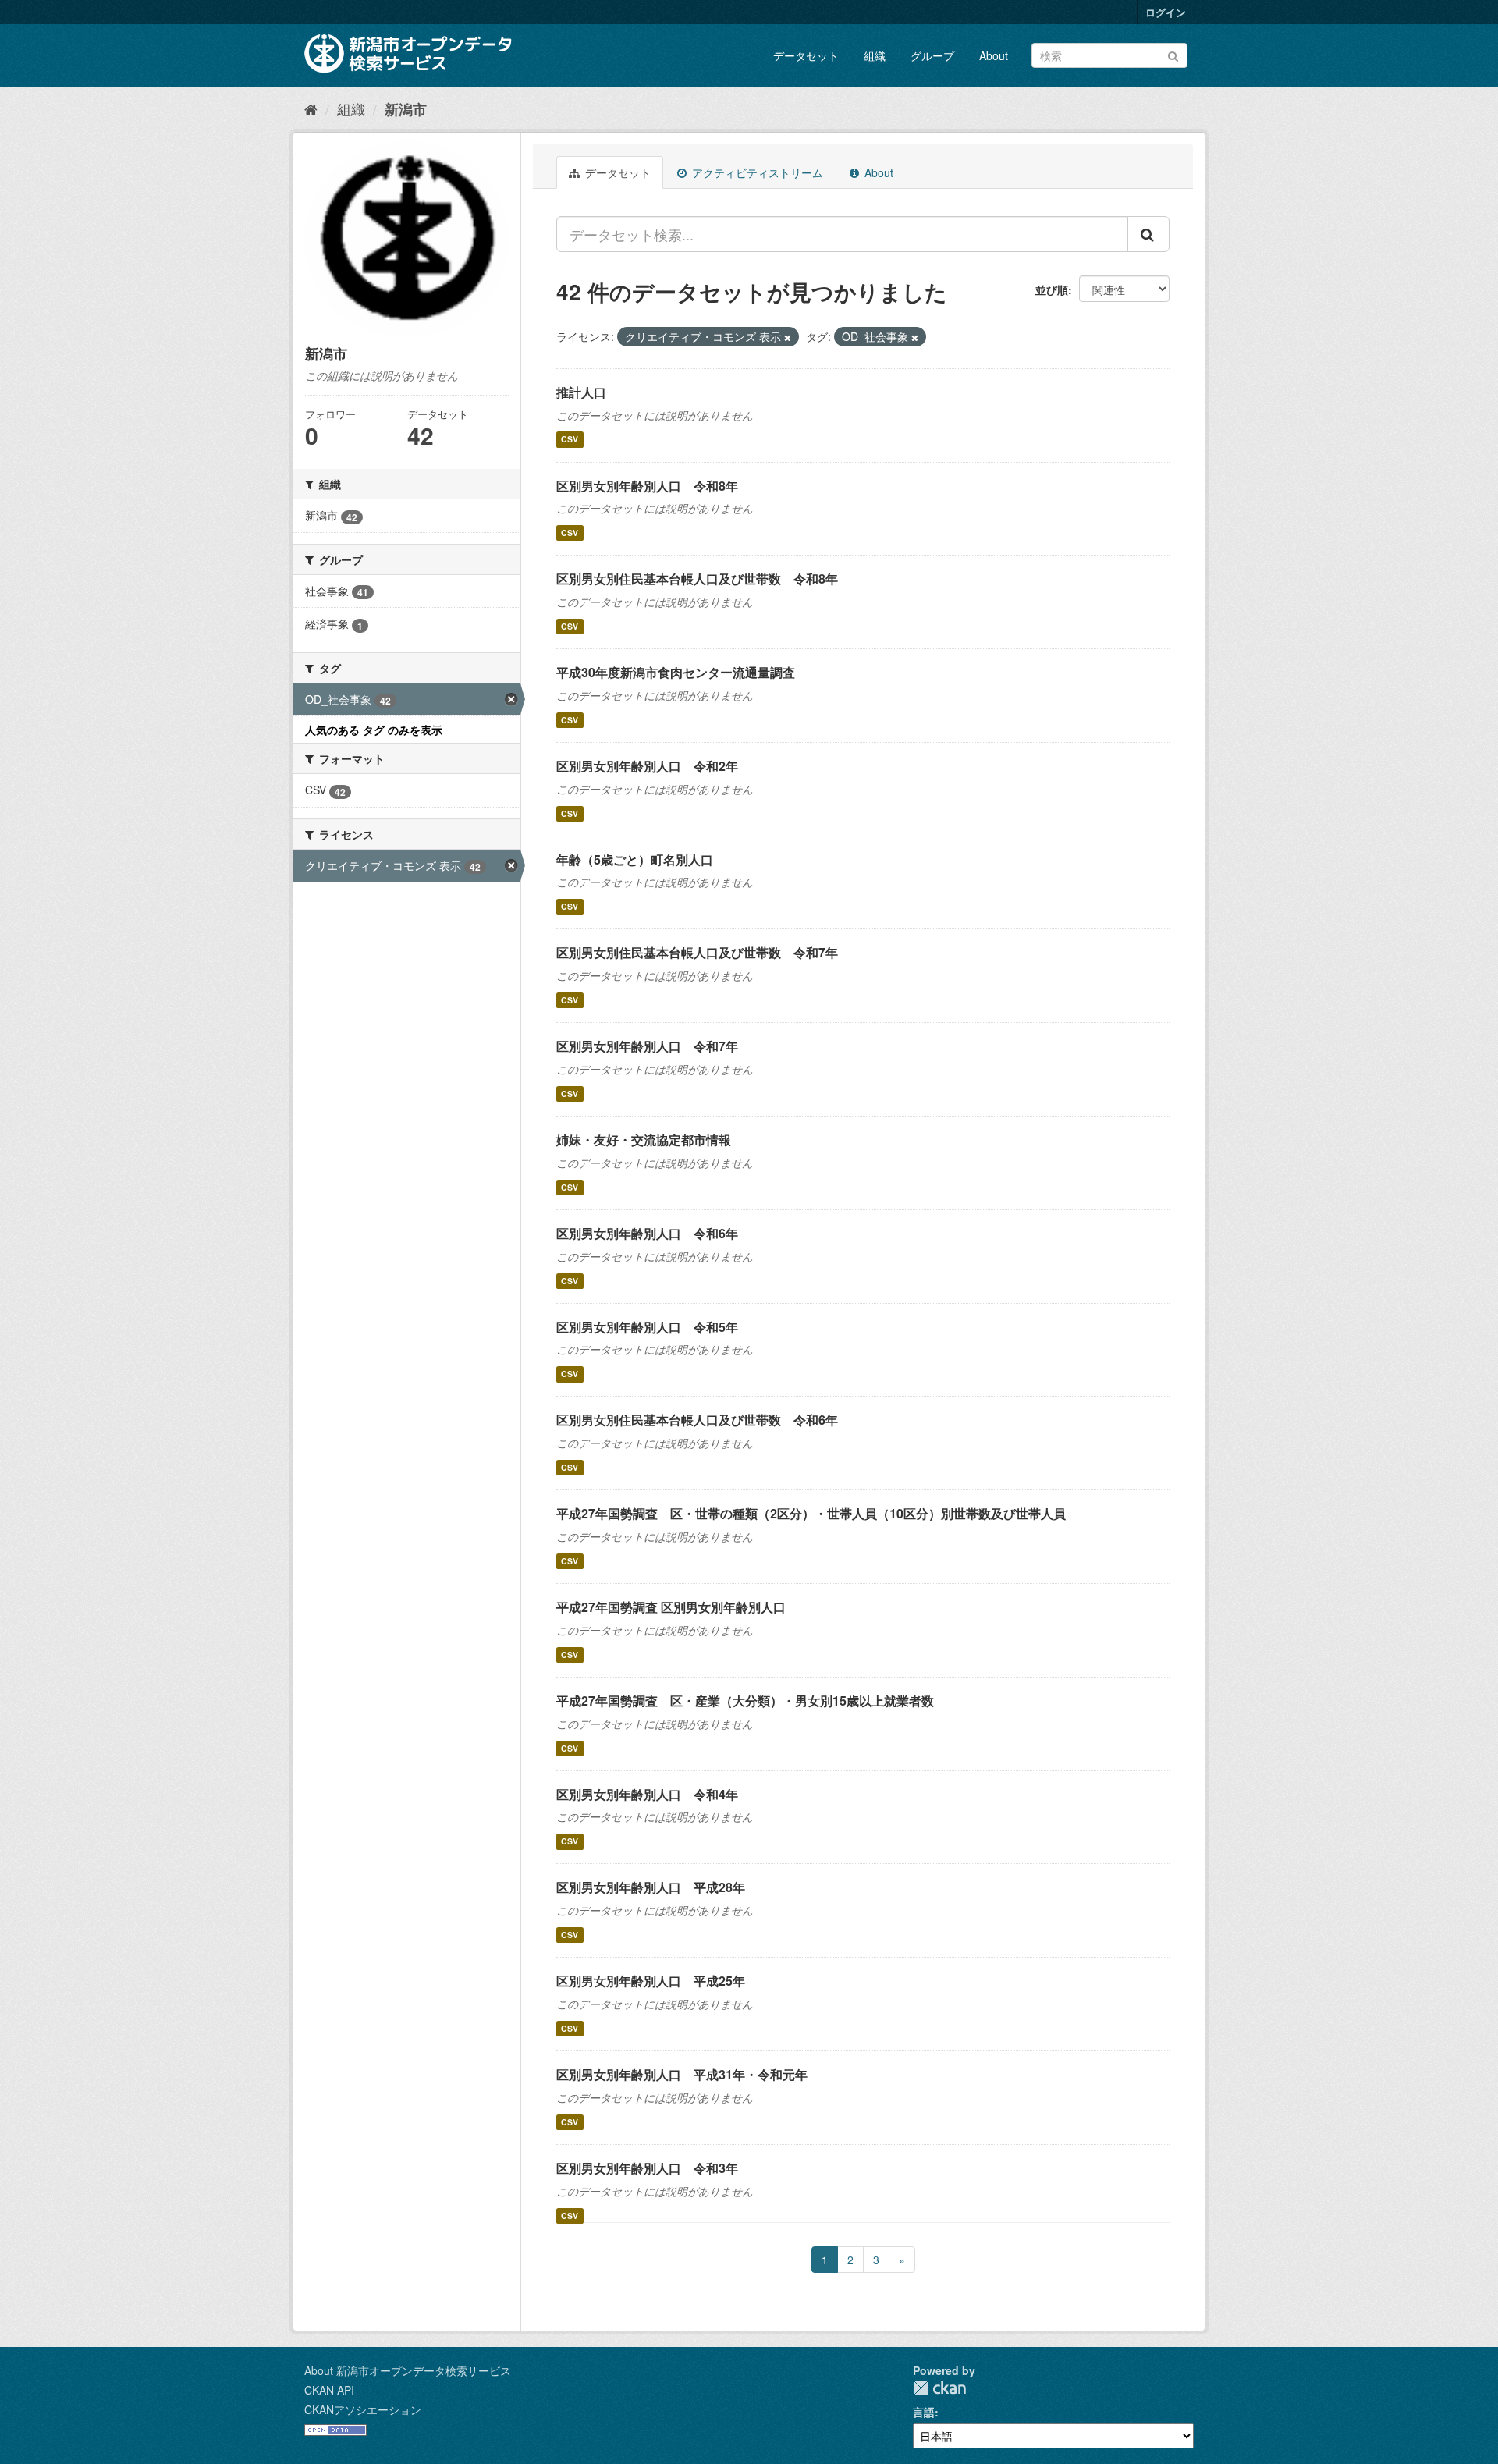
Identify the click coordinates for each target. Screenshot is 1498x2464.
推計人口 (581, 392)
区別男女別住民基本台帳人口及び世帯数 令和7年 (697, 952)
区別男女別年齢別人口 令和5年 (647, 1327)
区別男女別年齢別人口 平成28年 (651, 1887)
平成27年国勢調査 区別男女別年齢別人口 (671, 1607)
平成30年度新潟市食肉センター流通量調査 (676, 672)
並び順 (1052, 289)
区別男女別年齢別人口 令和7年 (647, 1046)
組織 (875, 55)
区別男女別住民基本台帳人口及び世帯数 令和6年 (697, 1420)
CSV (570, 440)
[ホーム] (311, 108)
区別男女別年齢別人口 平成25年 (651, 1981)
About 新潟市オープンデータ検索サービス (408, 2370)
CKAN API (329, 2390)
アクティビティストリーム (756, 172)
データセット (806, 55)
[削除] (788, 337)
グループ (932, 55)
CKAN (939, 2388)
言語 (924, 2412)
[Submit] (1173, 54)
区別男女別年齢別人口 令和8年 (647, 486)
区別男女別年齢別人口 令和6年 (647, 1233)
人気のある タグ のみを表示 (374, 730)
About (994, 55)
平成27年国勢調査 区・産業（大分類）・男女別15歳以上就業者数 (745, 1701)
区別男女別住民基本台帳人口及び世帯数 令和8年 (697, 579)
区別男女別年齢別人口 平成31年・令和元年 (682, 2074)
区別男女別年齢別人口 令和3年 (647, 2168)
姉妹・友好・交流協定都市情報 (644, 1140)
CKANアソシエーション (363, 2409)
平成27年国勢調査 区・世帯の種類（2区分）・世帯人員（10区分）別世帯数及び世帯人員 (811, 1513)
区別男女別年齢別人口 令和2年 (647, 766)
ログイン (1166, 12)
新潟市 (406, 109)
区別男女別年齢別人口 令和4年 (647, 1794)
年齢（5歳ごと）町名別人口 (635, 859)
